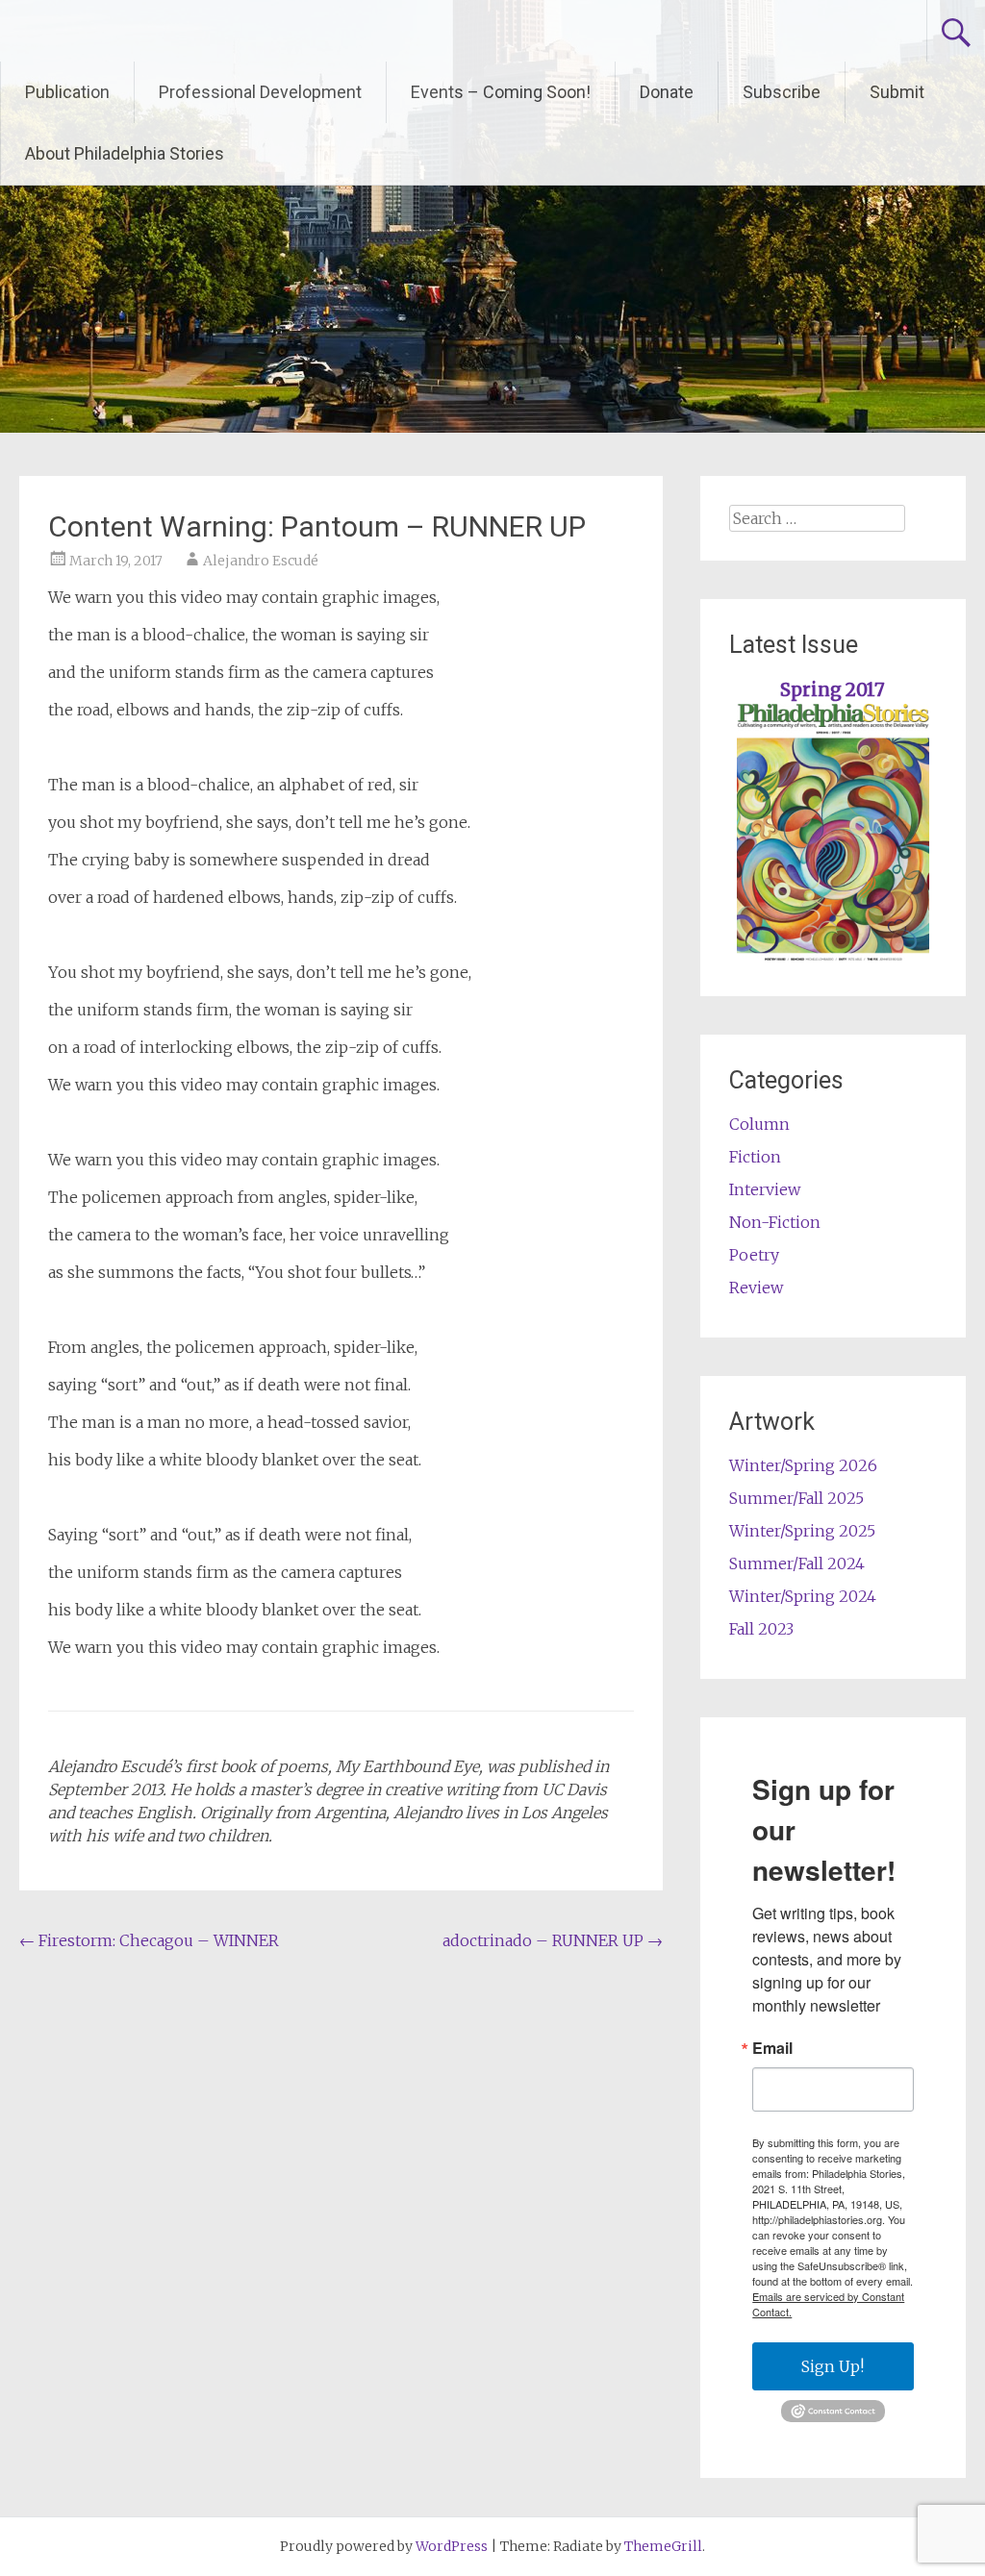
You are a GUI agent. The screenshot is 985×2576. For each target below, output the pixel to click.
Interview (765, 1189)
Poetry (754, 1255)
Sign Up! (833, 2366)
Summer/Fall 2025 (796, 1498)
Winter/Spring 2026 (803, 1465)
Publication (67, 92)
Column (759, 1124)
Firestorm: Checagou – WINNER (149, 1940)
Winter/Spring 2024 (803, 1596)
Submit (897, 92)
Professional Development (260, 92)
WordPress (452, 2546)
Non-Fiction (775, 1222)
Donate (667, 92)
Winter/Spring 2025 (802, 1531)
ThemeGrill (663, 2546)
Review (756, 1288)
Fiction (755, 1157)
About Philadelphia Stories (125, 153)
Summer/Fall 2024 (797, 1563)
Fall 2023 (761, 1629)
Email (772, 2048)
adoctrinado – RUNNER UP (553, 1940)
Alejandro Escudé (261, 561)
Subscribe (782, 92)
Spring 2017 (833, 690)
